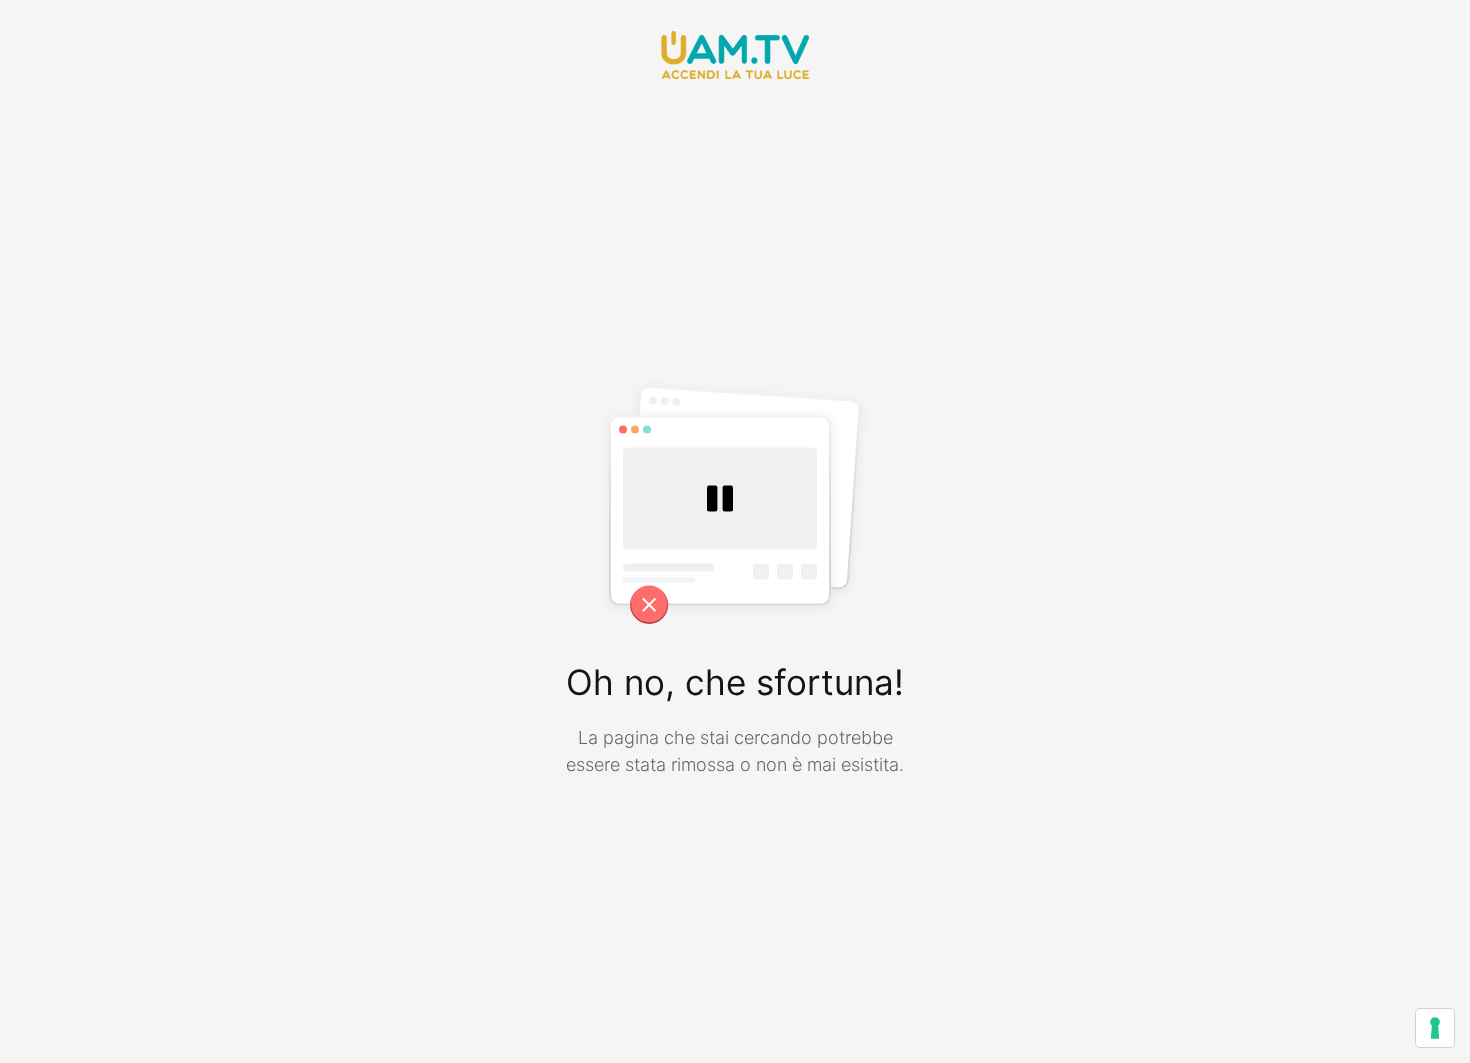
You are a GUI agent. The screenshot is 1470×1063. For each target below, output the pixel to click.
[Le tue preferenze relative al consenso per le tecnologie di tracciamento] (1435, 1028)
